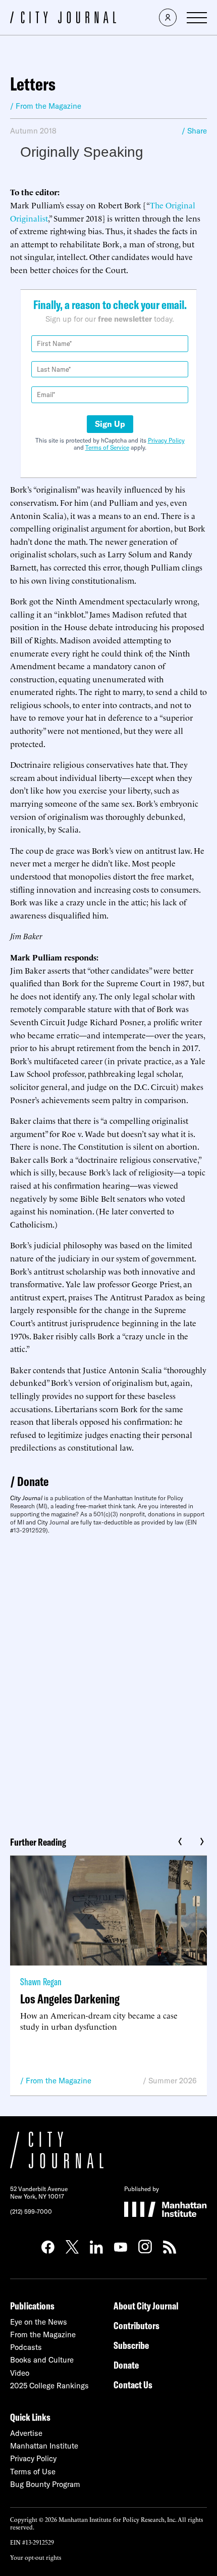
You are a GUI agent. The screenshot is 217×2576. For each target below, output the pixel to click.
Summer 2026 (173, 2081)
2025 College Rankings (49, 2386)
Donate (33, 1481)
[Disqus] (108, 1682)
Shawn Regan (41, 1981)
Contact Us (133, 2385)
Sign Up (110, 424)
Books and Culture (42, 2360)
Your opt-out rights (36, 2557)
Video (20, 2373)
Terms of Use (33, 2472)
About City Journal (146, 2306)
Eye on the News (39, 2322)
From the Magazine (59, 2081)
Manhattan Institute (44, 2446)
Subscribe (131, 2345)
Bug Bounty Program (45, 2484)
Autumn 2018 (33, 131)
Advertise (26, 2433)
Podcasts (26, 2347)
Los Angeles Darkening (70, 1999)
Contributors (137, 2325)
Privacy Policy (166, 440)
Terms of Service (107, 447)
